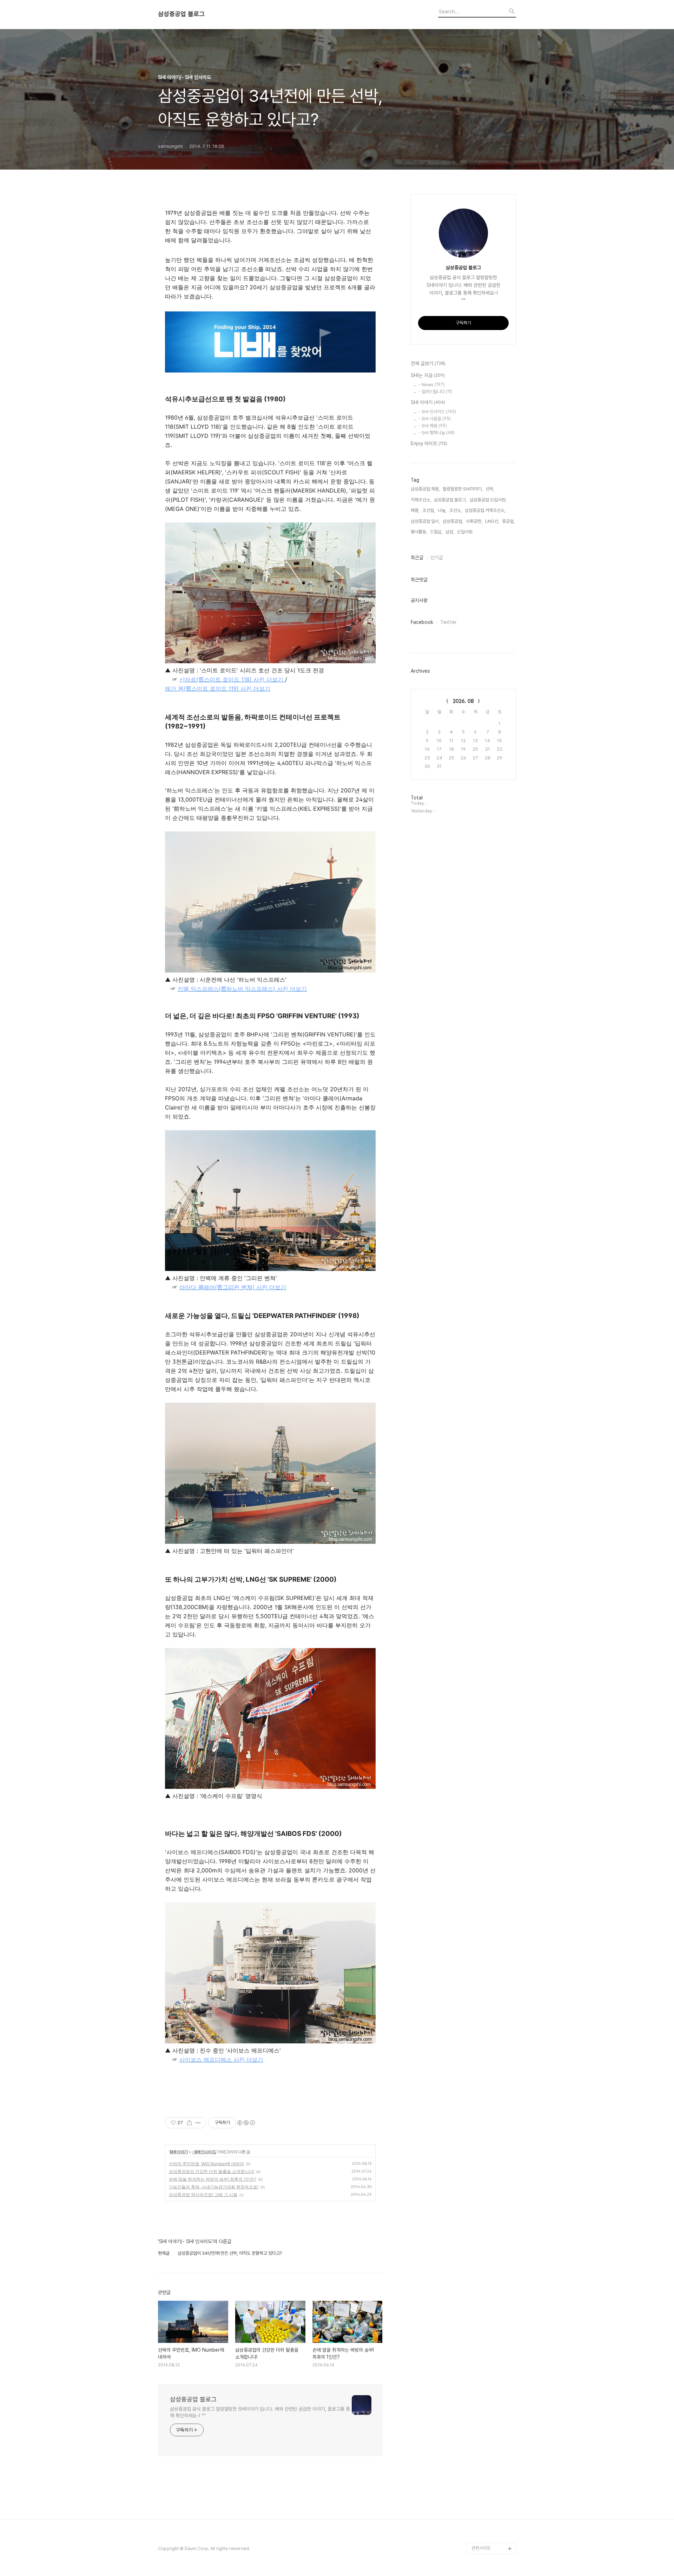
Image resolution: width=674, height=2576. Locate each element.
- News (432, 385)
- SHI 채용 (433, 426)
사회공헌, (474, 521)
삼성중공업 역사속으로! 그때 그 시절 (203, 2195)
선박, (490, 489)
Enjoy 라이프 (429, 443)
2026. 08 (463, 701)
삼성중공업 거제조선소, (485, 510)
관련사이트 (481, 2548)
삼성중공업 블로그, (450, 500)
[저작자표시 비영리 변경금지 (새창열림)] (246, 2123)
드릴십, (436, 532)
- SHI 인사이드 (204, 2152)
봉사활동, (419, 532)
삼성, (450, 532)
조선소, (456, 510)
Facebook (422, 622)
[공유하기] (189, 2123)
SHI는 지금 (428, 375)
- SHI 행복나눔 (437, 433)
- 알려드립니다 (435, 392)
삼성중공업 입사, (425, 521)
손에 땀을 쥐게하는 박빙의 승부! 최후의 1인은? (213, 2179)
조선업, (429, 510)
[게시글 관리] (198, 2123)
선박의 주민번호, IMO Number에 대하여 (206, 2164)
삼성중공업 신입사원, (488, 500)
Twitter (448, 622)
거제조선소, (421, 500)
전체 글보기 (428, 363)
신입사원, (465, 532)
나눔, (442, 510)
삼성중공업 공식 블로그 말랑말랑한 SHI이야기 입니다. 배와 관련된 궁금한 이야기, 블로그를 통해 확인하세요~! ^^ (260, 2412)
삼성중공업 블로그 (181, 14)
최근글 (417, 558)
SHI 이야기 (179, 2152)
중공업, (508, 521)
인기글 (437, 558)
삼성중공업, (453, 521)
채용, (415, 510)
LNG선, (492, 521)
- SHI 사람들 (435, 419)
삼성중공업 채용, (425, 489)
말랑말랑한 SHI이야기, (463, 489)
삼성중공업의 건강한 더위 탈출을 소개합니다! (212, 2171)
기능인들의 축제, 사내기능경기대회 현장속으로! (214, 2187)
